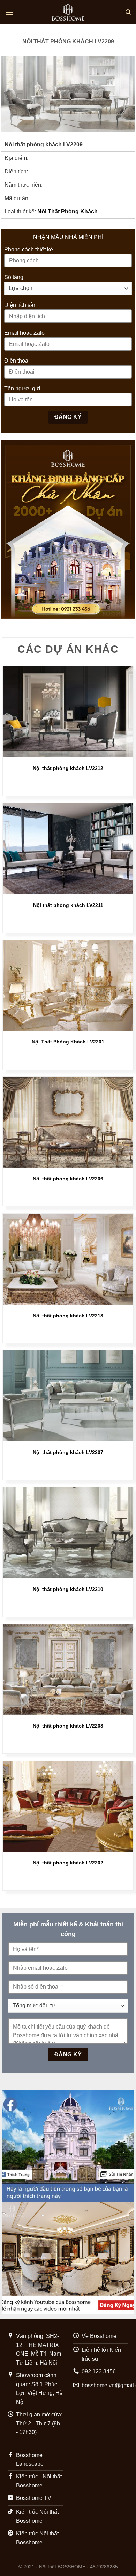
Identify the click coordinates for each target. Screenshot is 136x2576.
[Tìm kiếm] (128, 12)
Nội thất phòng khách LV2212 (68, 768)
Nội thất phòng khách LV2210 (68, 1589)
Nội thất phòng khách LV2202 (68, 1863)
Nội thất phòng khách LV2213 (68, 1316)
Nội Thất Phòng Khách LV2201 (68, 1042)
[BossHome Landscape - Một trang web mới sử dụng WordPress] (68, 12)
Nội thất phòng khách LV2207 (68, 1452)
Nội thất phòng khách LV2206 (68, 1179)
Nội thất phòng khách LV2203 (68, 1726)
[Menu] (9, 12)
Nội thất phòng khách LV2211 (68, 905)
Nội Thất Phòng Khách (67, 212)
